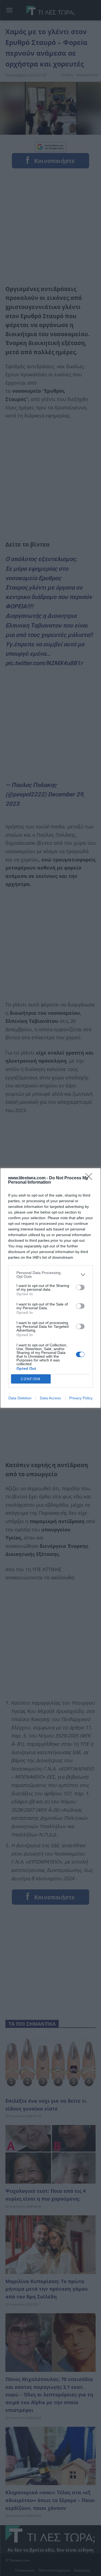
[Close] (90, 1178)
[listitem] (50, 1275)
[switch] (80, 1287)
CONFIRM (31, 1379)
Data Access (50, 1398)
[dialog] (50, 1288)
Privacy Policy (81, 1398)
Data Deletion (20, 1398)
